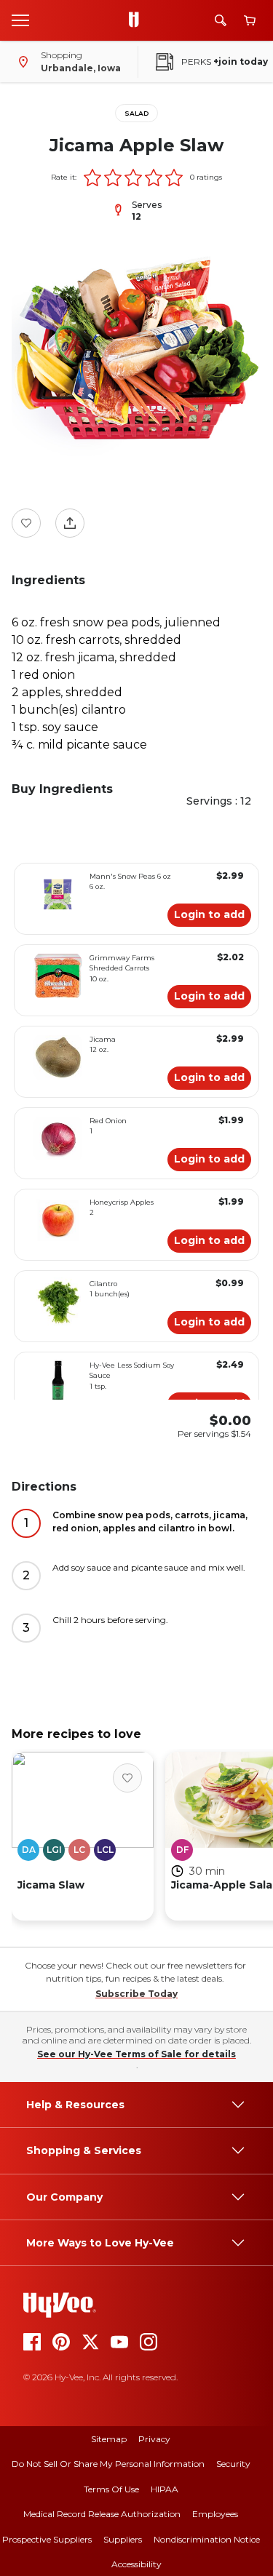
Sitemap (109, 2439)
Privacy (154, 2439)
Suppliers (123, 2539)
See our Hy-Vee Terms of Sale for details (136, 2054)
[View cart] (250, 21)
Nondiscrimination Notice (207, 2539)
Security (233, 2464)
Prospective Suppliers (47, 2539)
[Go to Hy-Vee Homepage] (138, 20)
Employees (215, 2514)
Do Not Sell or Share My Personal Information (108, 2464)
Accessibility (136, 2564)
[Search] (221, 20)
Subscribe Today (136, 1994)
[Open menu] (20, 20)
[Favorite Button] (26, 523)
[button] (92, 178)
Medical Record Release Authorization (102, 2514)
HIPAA (165, 2489)
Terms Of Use (111, 2489)
